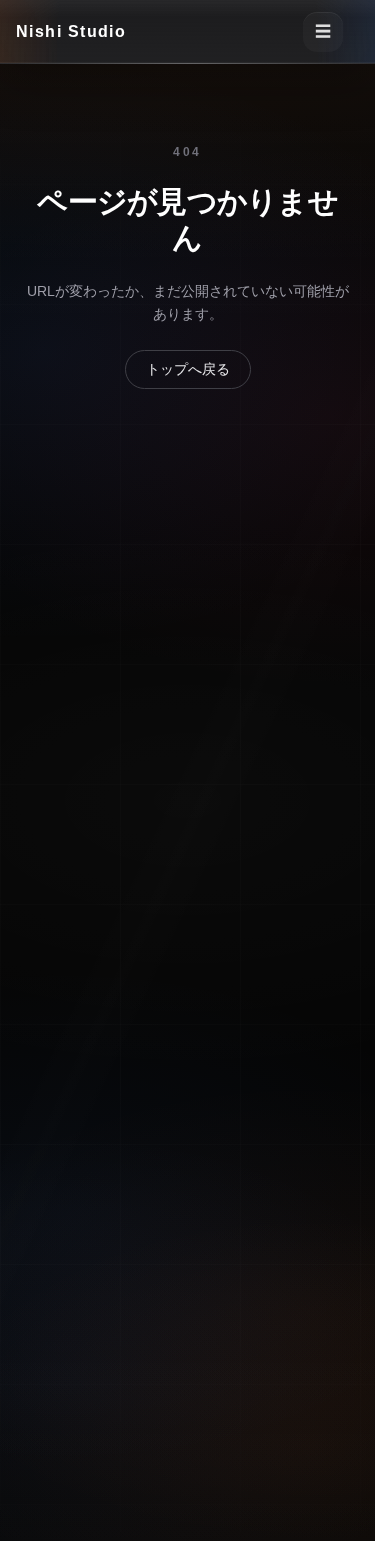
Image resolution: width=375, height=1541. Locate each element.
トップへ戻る (188, 369)
